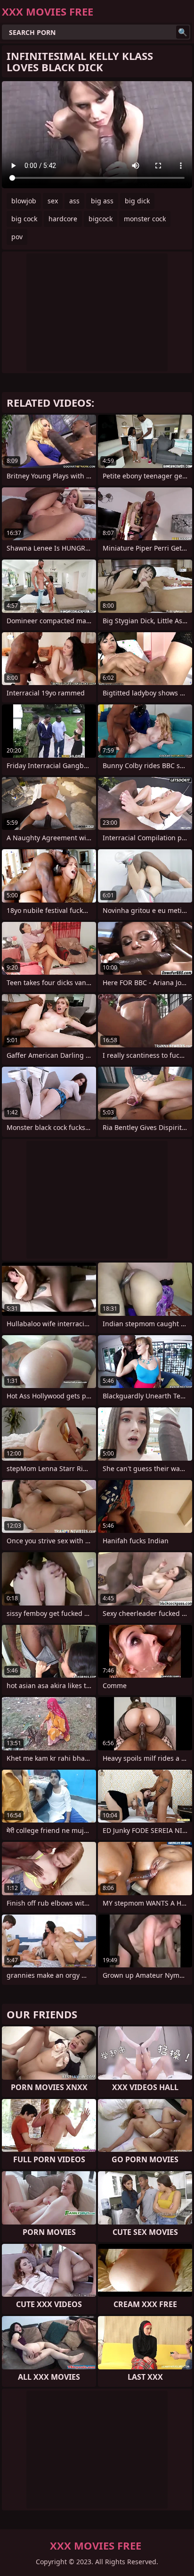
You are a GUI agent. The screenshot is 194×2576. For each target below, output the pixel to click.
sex (53, 201)
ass (74, 201)
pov (17, 237)
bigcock (101, 219)
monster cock (145, 219)
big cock (24, 219)
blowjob (24, 201)
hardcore (63, 219)
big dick (137, 201)
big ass (102, 201)
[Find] (183, 32)
